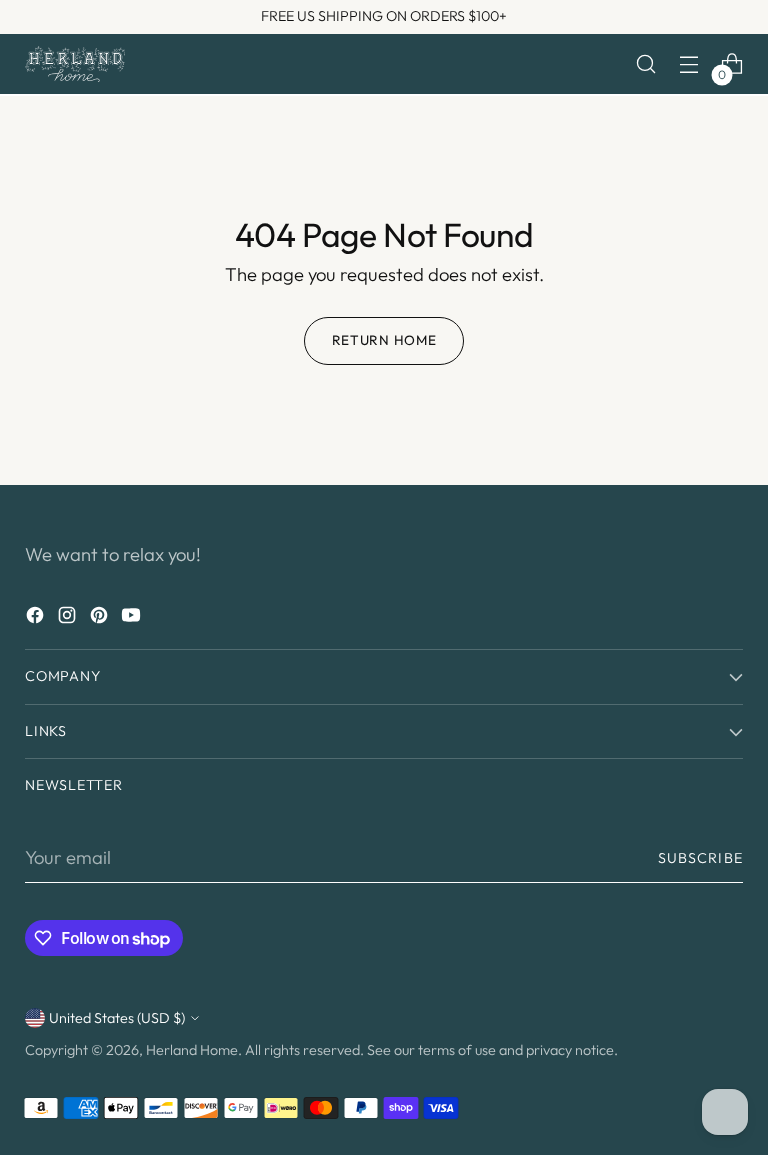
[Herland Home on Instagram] (69, 619)
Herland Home (192, 1050)
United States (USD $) (117, 1018)
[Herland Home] (75, 64)
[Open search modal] (646, 64)
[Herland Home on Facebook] (37, 619)
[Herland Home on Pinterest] (101, 619)
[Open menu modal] (689, 64)
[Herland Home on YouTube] (133, 619)
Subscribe (700, 858)
